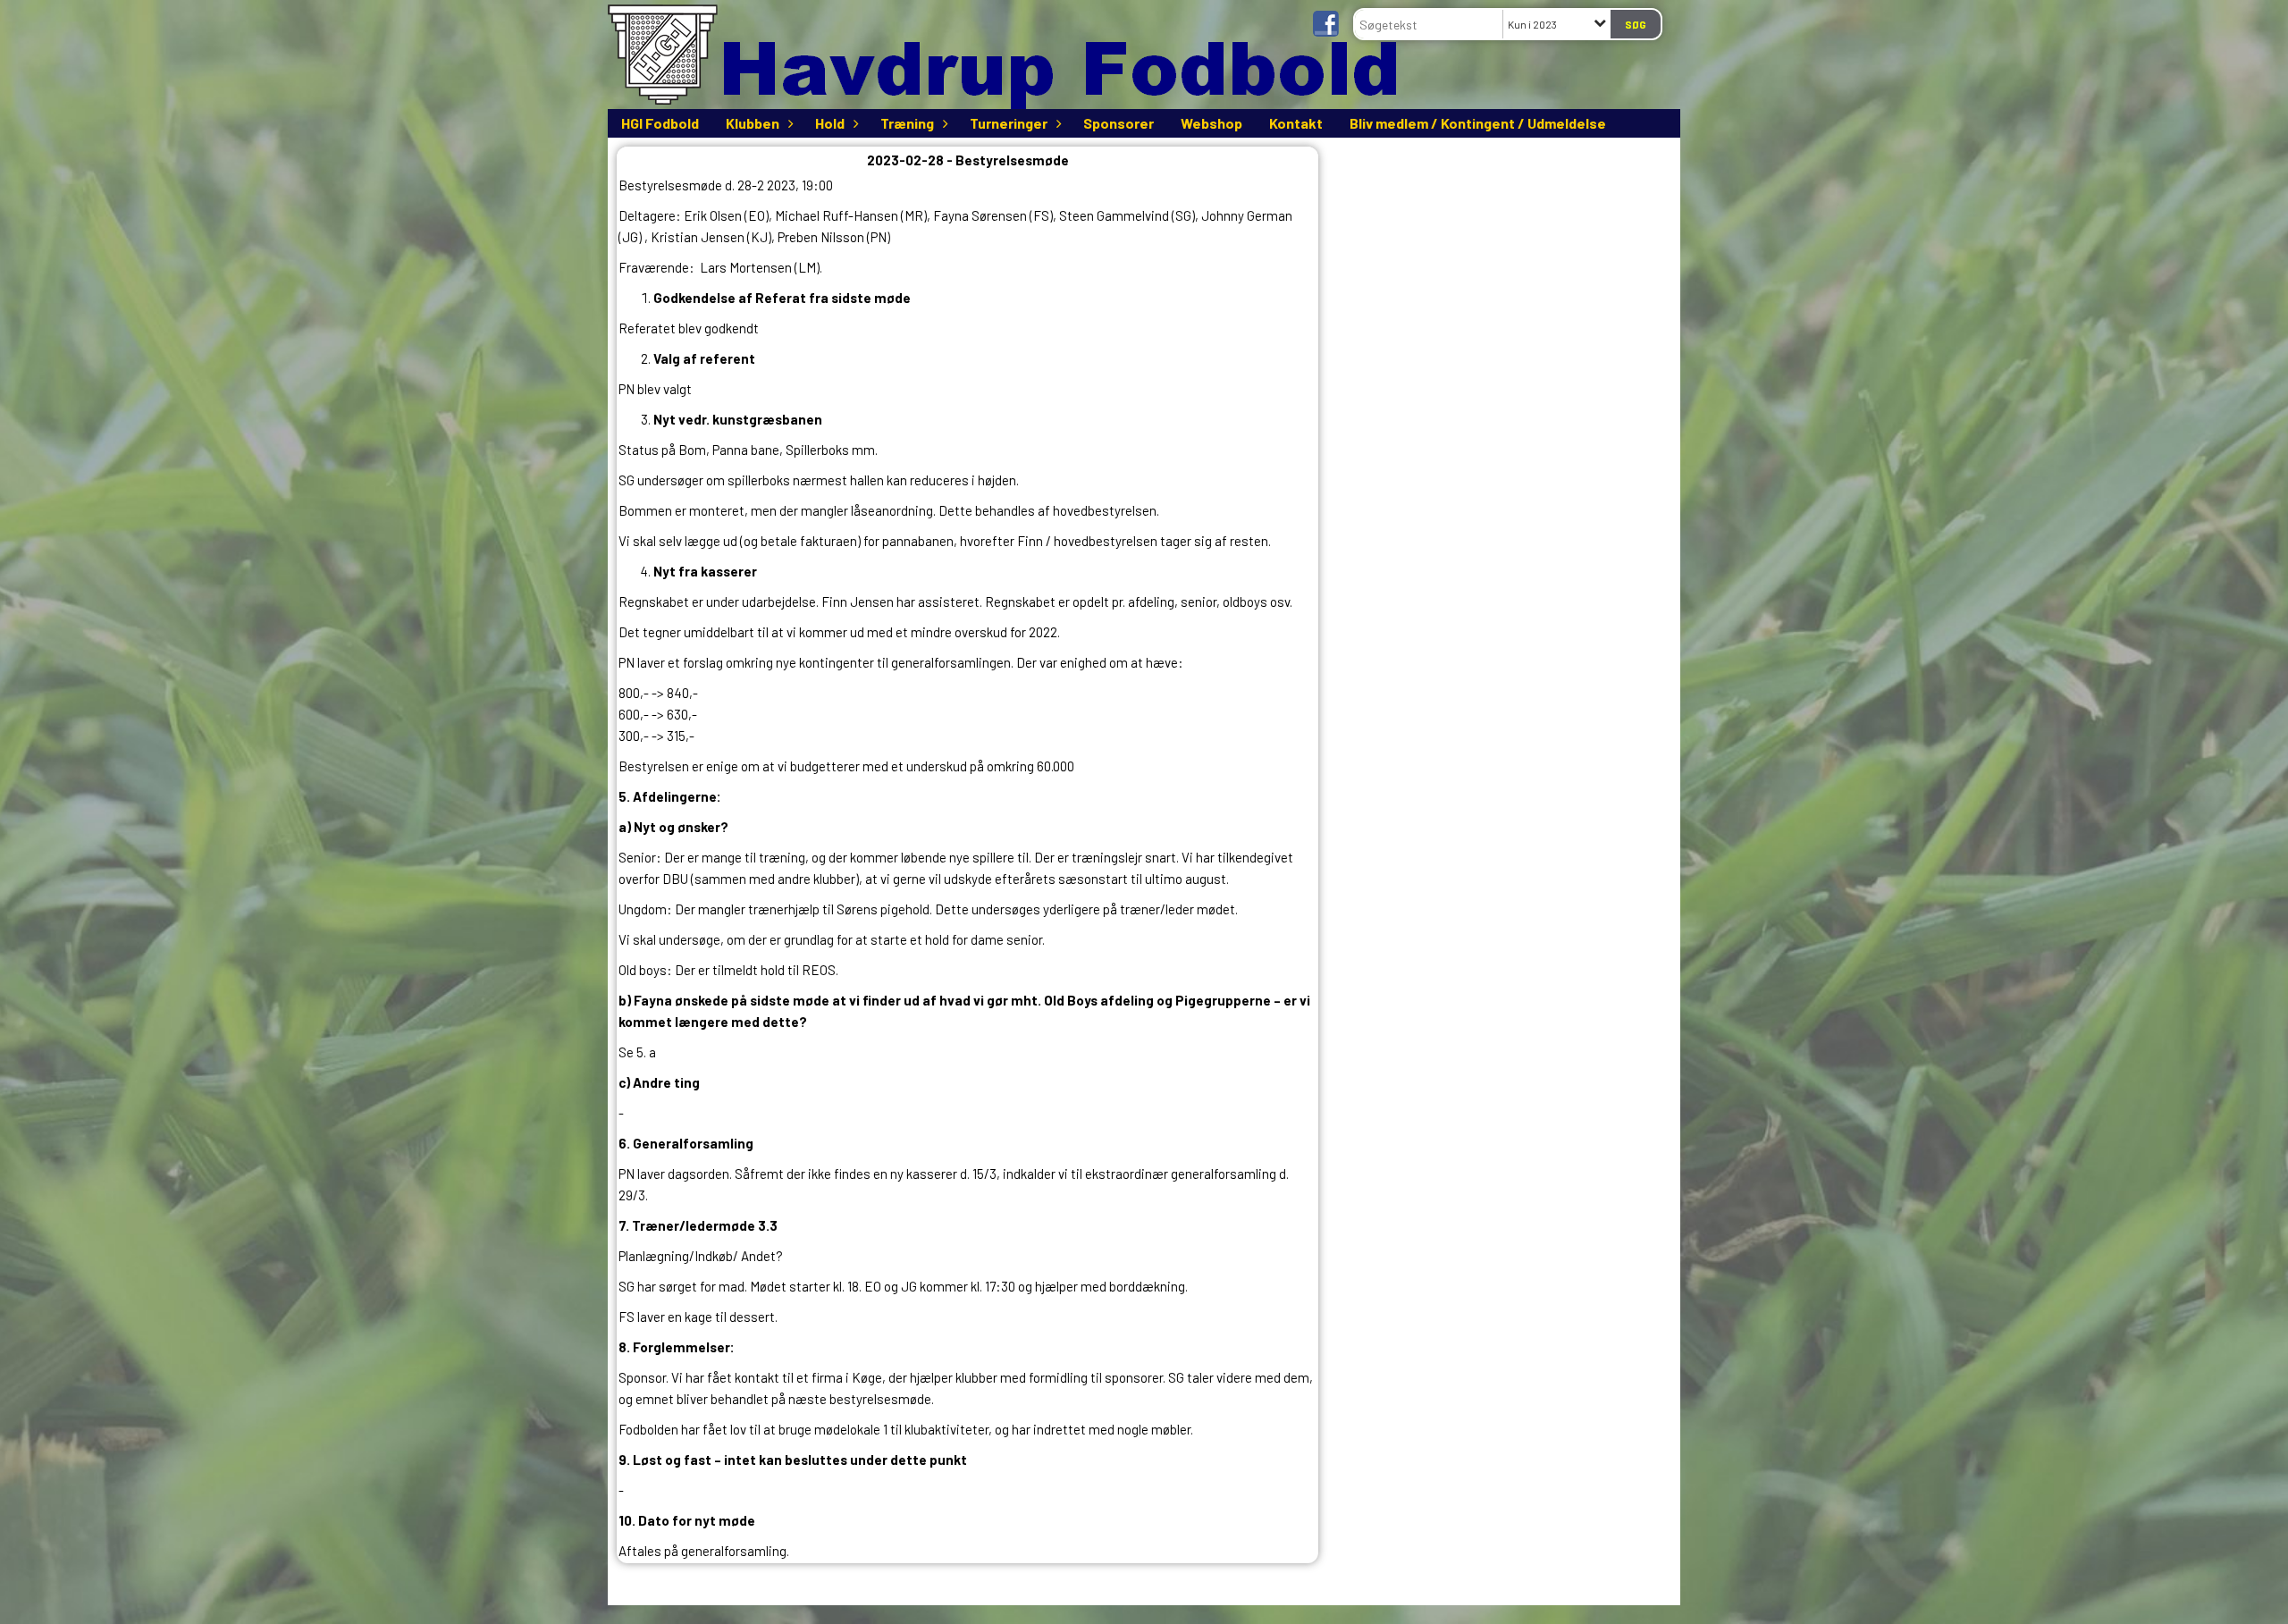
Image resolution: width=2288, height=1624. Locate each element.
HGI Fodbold (660, 123)
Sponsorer (1119, 123)
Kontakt (1296, 123)
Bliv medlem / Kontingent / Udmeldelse (1478, 123)
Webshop (1211, 123)
